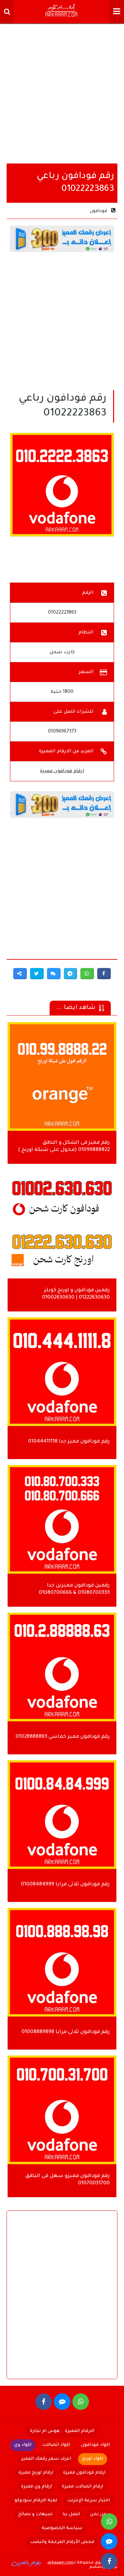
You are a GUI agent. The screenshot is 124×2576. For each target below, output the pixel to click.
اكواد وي (23, 2445)
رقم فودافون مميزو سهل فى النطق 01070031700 (68, 2180)
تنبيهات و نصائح (35, 2514)
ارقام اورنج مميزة (36, 2473)
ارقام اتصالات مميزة (83, 2487)
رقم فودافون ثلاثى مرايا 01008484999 (65, 1885)
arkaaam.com (61, 2563)
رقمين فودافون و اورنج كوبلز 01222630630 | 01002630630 (76, 1294)
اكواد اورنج (93, 2459)
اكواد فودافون (95, 2445)
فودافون (98, 211)
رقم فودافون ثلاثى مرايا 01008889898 (66, 2032)
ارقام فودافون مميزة (62, 771)
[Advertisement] (62, 92)
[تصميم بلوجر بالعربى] (26, 2563)
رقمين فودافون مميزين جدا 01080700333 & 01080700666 (74, 1589)
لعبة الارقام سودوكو (36, 2501)
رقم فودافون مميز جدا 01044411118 (69, 1442)
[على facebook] (44, 2402)
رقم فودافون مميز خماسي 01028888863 (63, 1737)
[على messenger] (62, 2402)
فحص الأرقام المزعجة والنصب (62, 2542)
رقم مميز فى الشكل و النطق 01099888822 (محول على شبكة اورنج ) (64, 1146)
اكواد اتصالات (56, 2445)
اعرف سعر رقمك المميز (46, 2459)
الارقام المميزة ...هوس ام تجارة (62, 2431)
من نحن (98, 2514)
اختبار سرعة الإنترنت (88, 2501)
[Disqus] (62, 2300)
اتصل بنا (71, 2514)
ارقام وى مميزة (37, 2487)
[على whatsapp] (81, 2402)
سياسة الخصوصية (62, 2528)
